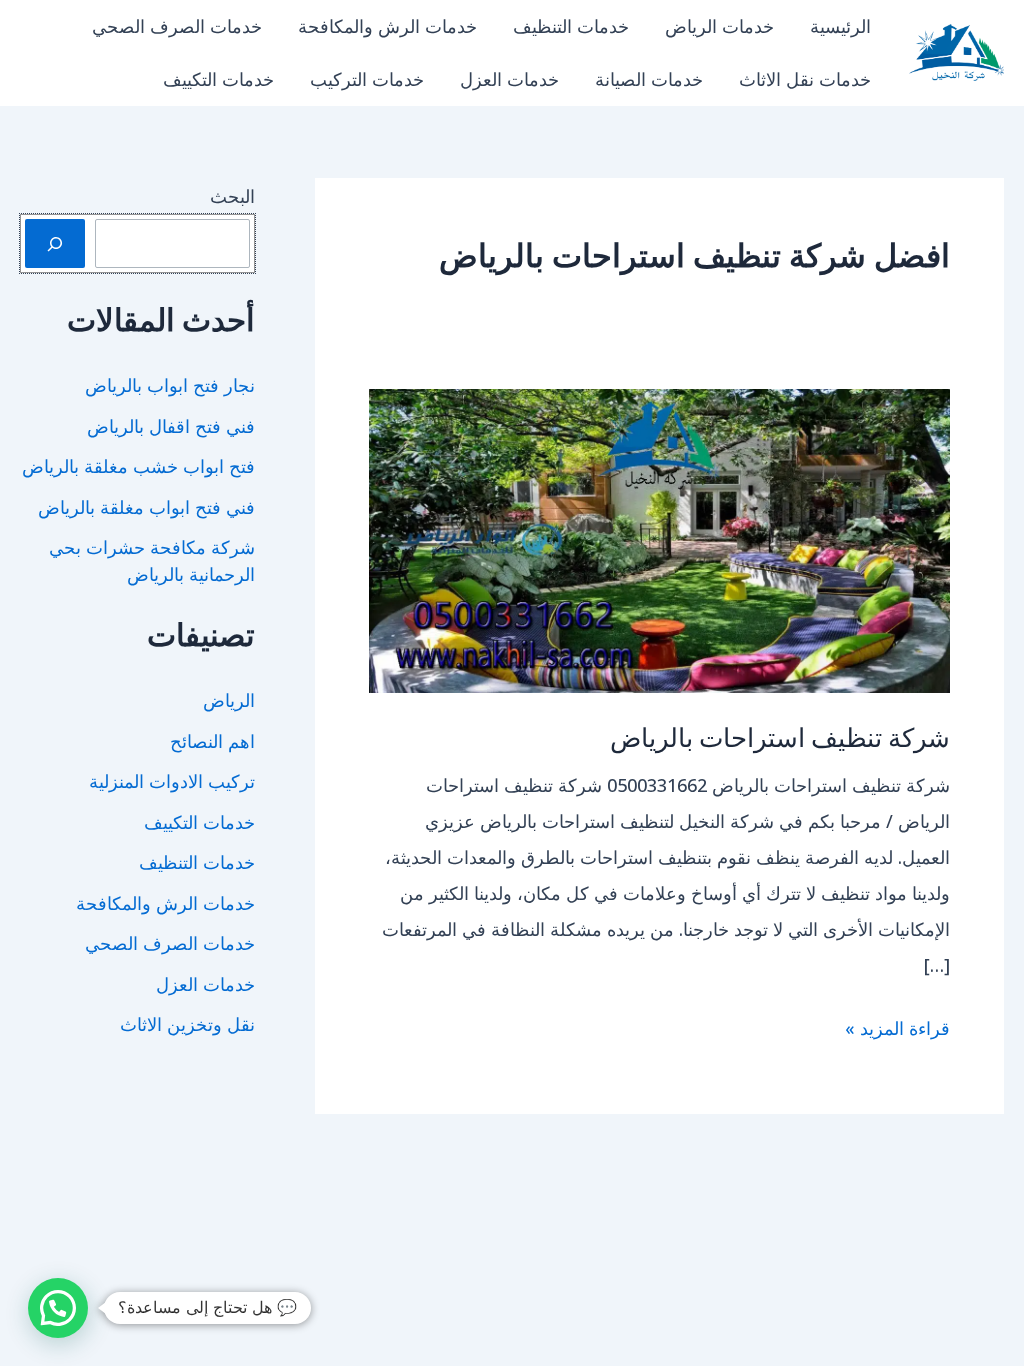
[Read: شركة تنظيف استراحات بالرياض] (659, 539)
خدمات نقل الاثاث (805, 79)
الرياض (229, 700)
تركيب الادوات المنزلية (172, 781)
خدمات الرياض (719, 26)
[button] (58, 1308)
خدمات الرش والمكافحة (387, 26)
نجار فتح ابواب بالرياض (170, 385)
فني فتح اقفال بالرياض (171, 426)
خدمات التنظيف (571, 26)
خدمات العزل (509, 79)
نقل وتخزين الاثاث (187, 1024)
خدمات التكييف (218, 79)
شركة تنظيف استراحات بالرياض (780, 736)
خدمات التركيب (367, 79)
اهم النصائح (212, 741)
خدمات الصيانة (649, 79)
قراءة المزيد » (897, 1030)
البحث (232, 196)
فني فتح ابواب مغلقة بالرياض (146, 507)
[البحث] (55, 243)
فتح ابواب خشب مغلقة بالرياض (138, 466)
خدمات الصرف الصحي (177, 26)
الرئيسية (840, 26)
